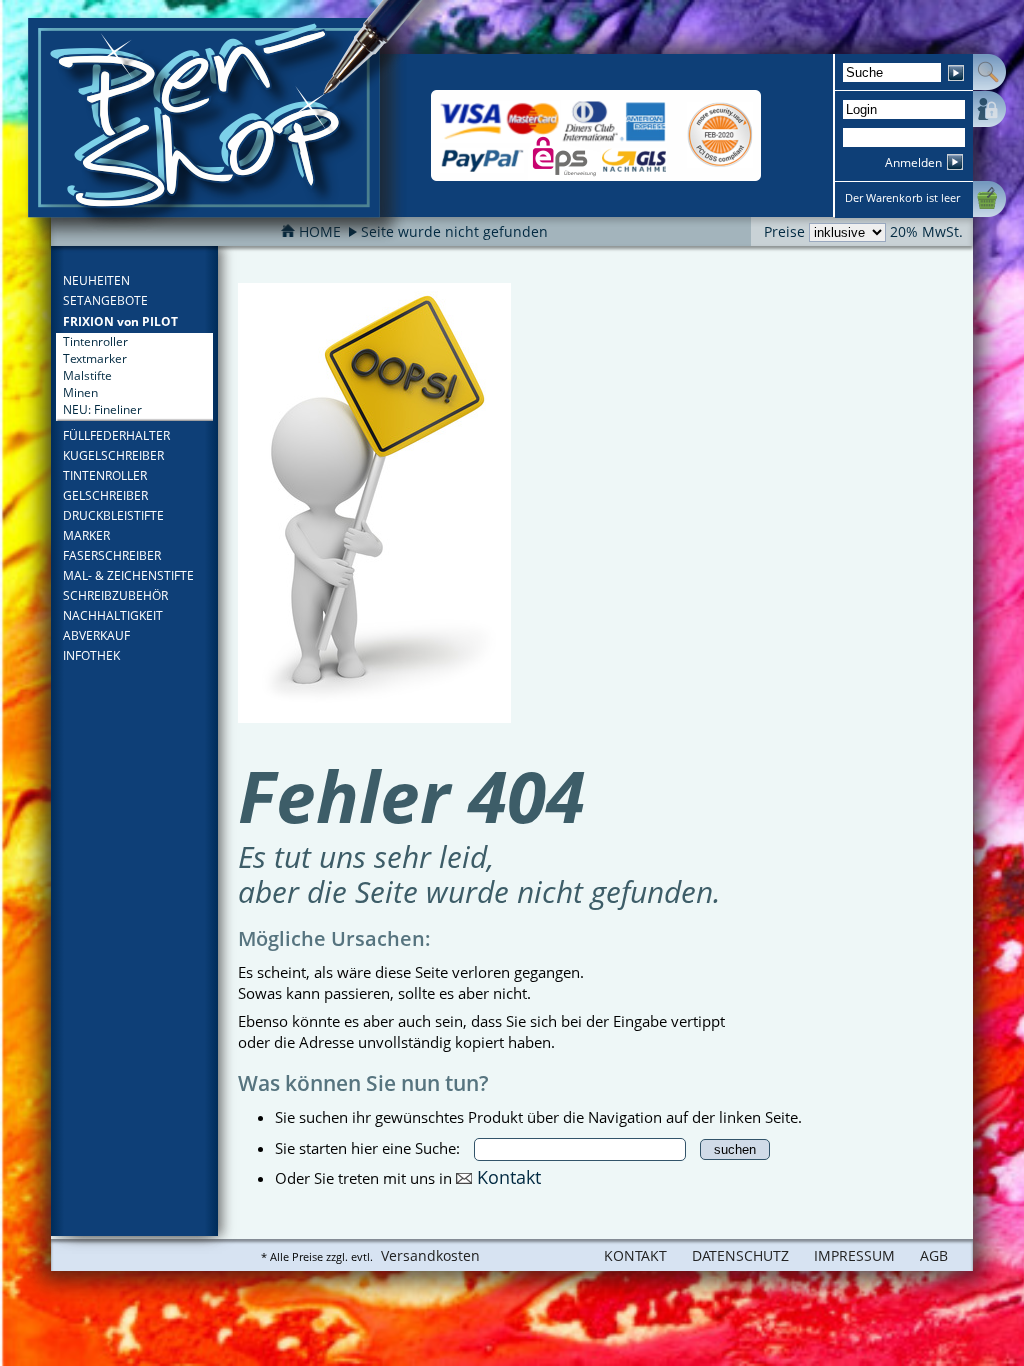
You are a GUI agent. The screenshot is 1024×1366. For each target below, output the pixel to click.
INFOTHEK (91, 655)
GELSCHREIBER (105, 495)
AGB (934, 1255)
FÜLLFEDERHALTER (116, 435)
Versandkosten (430, 1255)
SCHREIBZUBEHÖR (115, 595)
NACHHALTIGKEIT (113, 615)
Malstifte (87, 375)
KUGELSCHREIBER (113, 455)
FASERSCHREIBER (112, 555)
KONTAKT (635, 1255)
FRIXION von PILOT (120, 321)
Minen (80, 392)
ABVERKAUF (96, 635)
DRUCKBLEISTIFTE (113, 515)
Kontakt (509, 1176)
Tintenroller (95, 341)
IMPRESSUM (854, 1255)
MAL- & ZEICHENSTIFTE (128, 575)
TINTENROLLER (105, 475)
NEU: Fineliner (102, 409)
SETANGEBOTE (105, 300)
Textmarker (95, 358)
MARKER (86, 535)
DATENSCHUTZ (740, 1255)
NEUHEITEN (96, 280)
